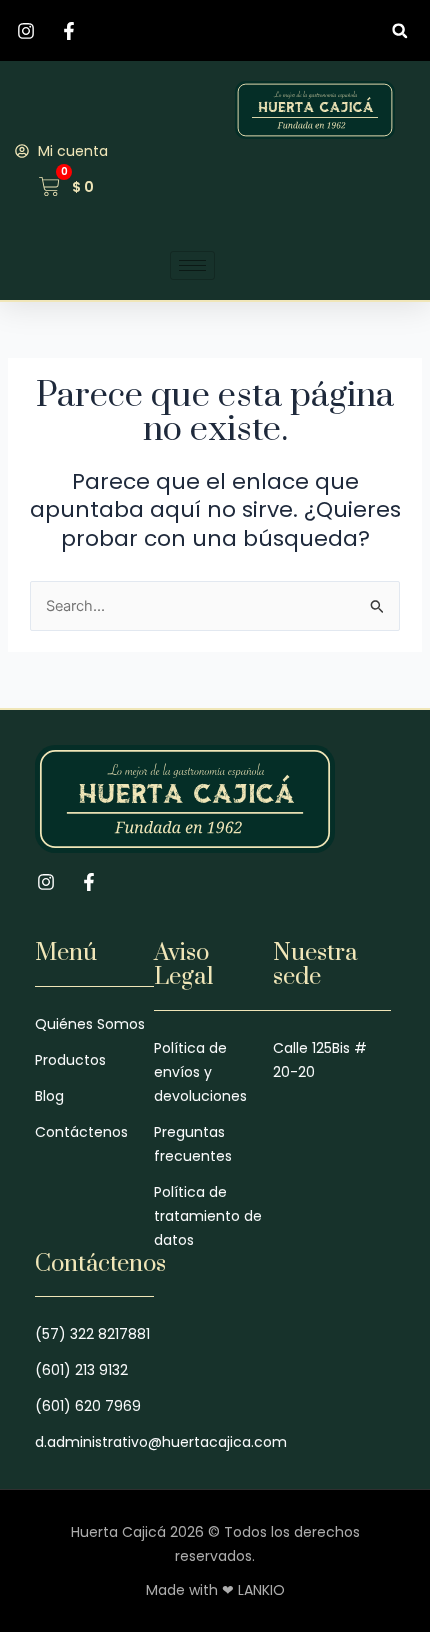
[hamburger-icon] (192, 265)
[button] (399, 30)
